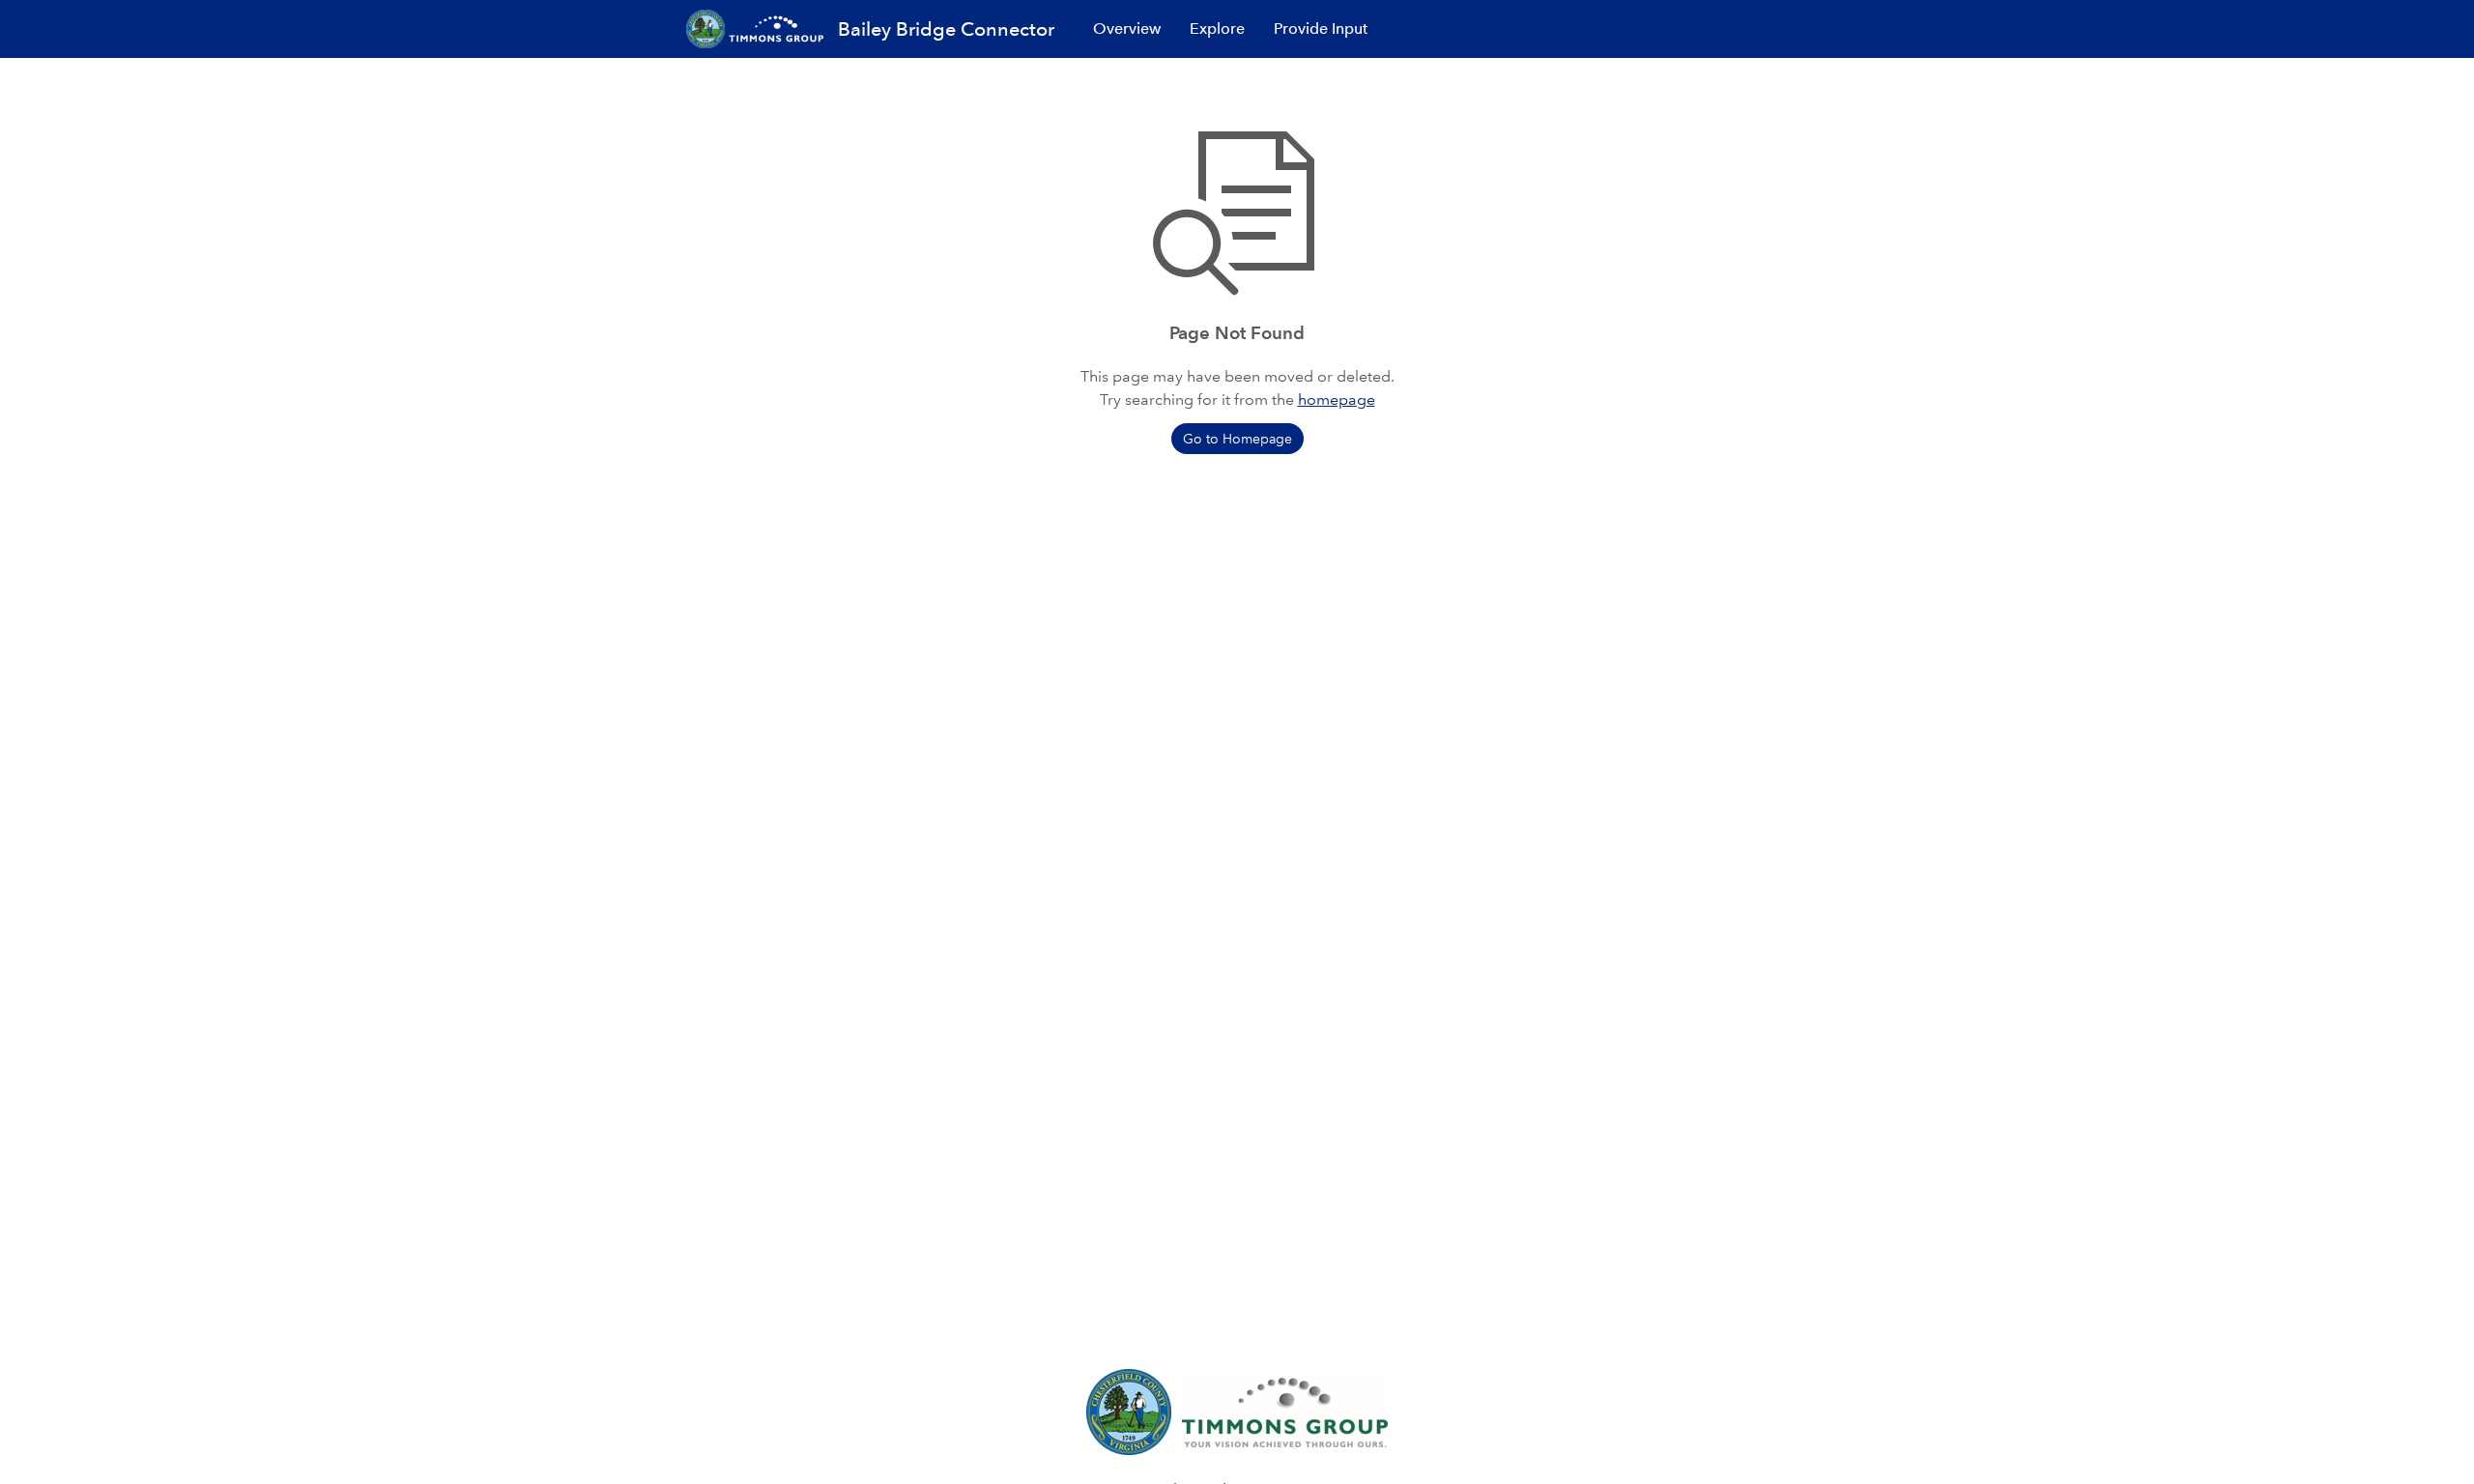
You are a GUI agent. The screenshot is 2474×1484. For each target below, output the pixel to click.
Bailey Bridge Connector (946, 29)
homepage (1337, 400)
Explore (1217, 29)
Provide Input (1321, 29)
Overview (1127, 29)
